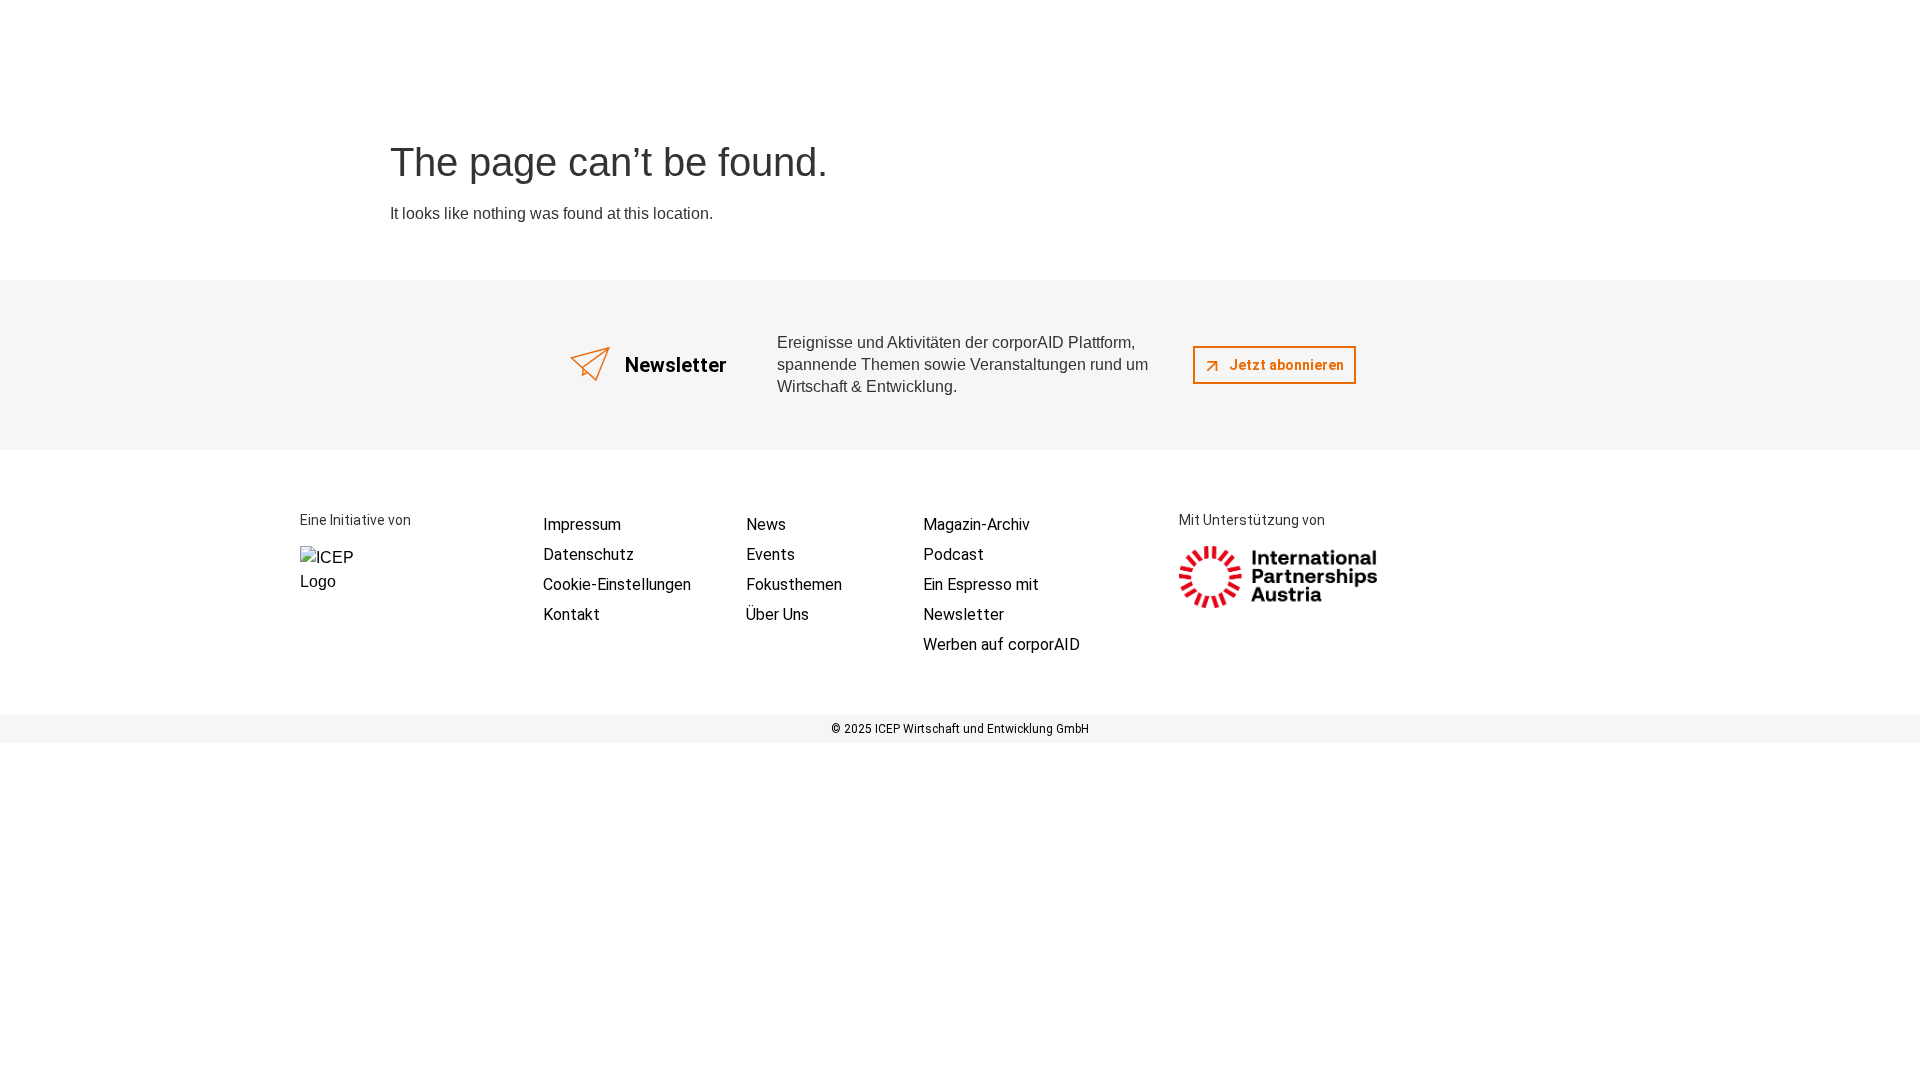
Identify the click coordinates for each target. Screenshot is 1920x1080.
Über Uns (777, 614)
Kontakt (571, 614)
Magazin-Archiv (976, 524)
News (766, 524)
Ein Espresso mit (981, 584)
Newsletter (963, 614)
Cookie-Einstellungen (617, 584)
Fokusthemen (794, 584)
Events (770, 554)
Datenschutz (588, 554)
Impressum (582, 524)
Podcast (953, 554)
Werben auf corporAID (1001, 644)
